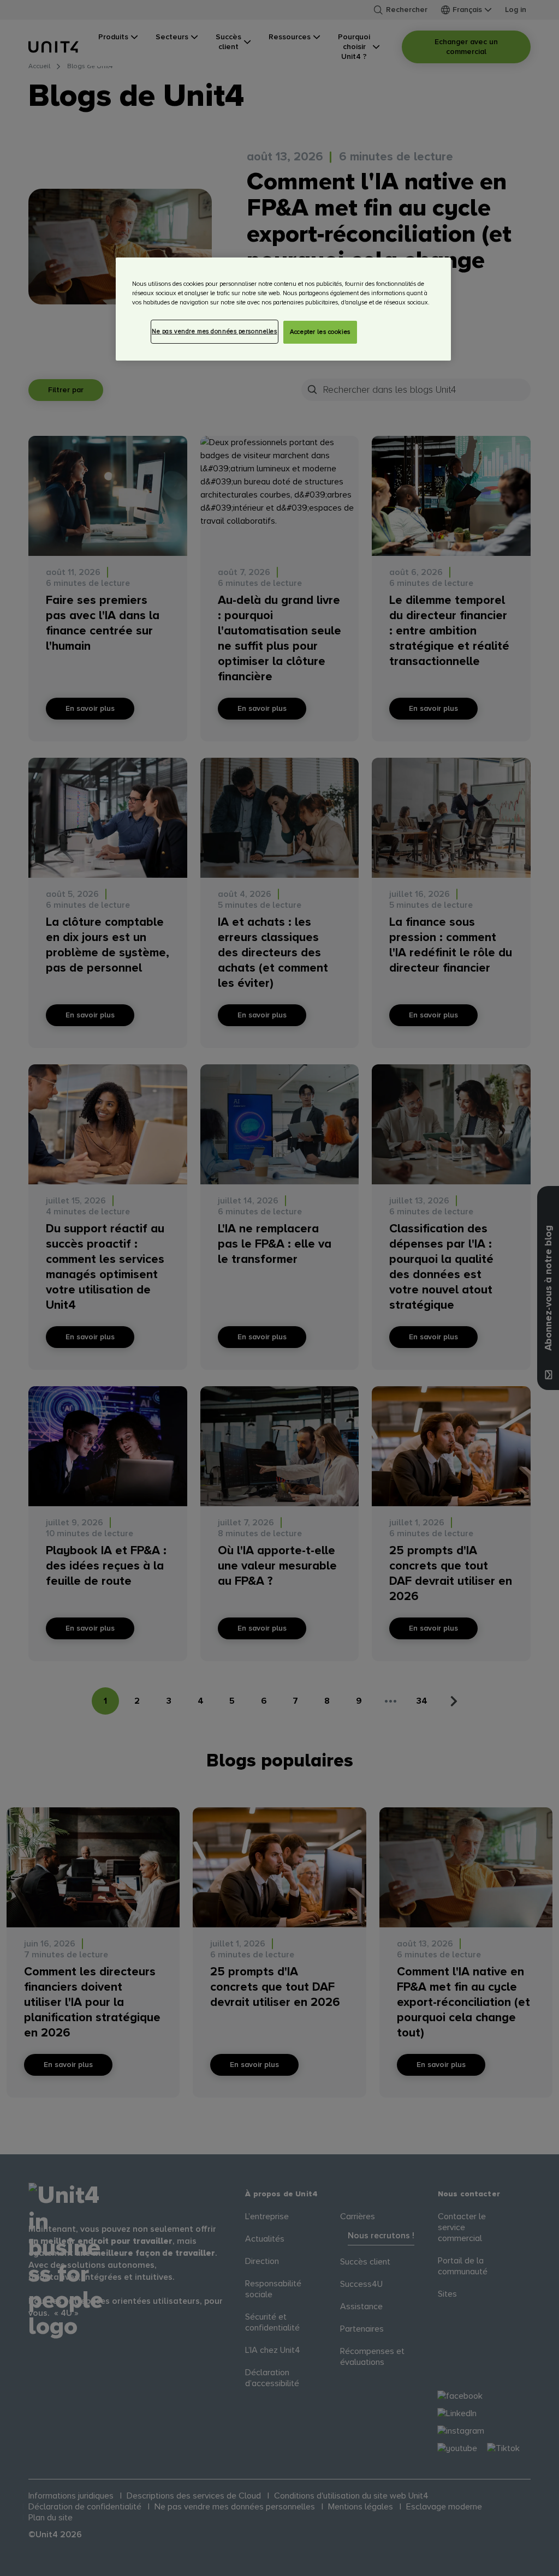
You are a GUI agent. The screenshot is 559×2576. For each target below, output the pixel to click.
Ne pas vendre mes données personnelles (215, 331)
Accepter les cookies (320, 332)
